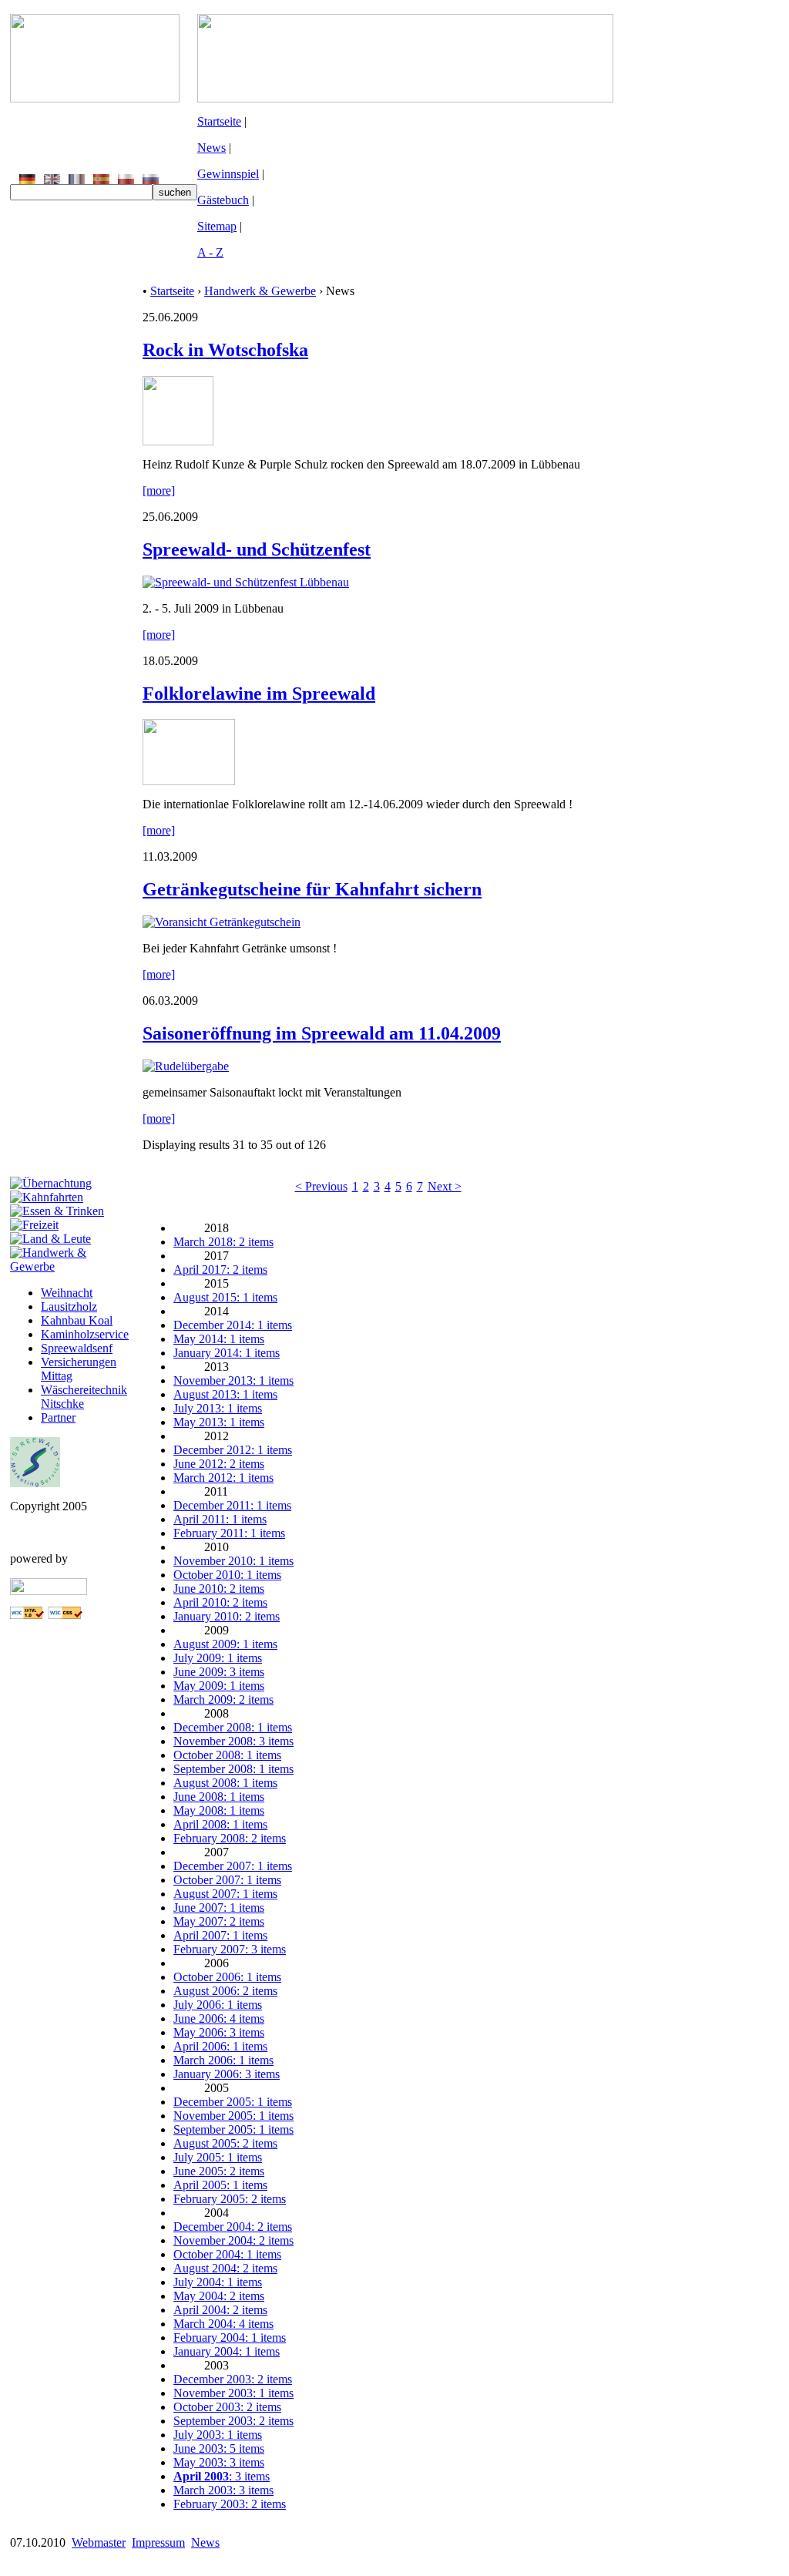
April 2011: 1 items (220, 1519)
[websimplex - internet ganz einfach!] (49, 1591)
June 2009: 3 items (219, 1672)
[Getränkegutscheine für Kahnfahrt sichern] (222, 922)
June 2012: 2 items (219, 1464)
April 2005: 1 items (220, 2185)
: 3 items (222, 2476)
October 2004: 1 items (227, 2254)
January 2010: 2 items (227, 1616)
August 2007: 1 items (225, 1894)
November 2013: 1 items (233, 1380)
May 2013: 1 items (219, 1422)
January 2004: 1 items (227, 2351)
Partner (58, 1417)
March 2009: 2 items (223, 1699)
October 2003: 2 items (227, 2407)
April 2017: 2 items (220, 1270)
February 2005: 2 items (230, 2199)
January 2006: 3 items (227, 2074)
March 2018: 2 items (223, 1242)
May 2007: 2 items (219, 1921)
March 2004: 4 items (223, 2324)
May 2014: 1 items (219, 1339)
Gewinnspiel (228, 174)
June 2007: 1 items (219, 1908)
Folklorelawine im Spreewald (259, 694)
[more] (159, 490)
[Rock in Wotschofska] (178, 441)
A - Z (210, 252)
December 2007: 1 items (233, 1866)
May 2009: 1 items (219, 1686)
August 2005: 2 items (225, 2143)
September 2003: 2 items (233, 2421)
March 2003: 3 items (223, 2490)
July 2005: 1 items (218, 2157)
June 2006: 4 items (219, 2018)
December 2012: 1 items (233, 1450)
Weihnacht (67, 1293)
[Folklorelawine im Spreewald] (189, 781)
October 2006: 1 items (227, 1977)
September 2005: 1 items (233, 2129)
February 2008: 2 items (230, 1838)
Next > (445, 1186)
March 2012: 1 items (223, 1478)
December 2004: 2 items (233, 2227)
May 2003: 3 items (219, 2462)
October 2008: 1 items (227, 1755)
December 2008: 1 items (233, 1727)
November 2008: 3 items (233, 1741)
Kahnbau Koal (77, 1320)
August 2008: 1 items (225, 1783)
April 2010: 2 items (220, 1602)
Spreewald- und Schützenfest (257, 549)
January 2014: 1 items (227, 1353)
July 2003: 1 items (218, 2435)
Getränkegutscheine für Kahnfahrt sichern (312, 889)
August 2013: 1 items (225, 1394)
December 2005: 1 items (233, 2102)
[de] (27, 180)
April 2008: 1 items (220, 1824)
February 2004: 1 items (230, 2338)
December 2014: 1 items (233, 1325)
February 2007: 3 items (230, 1949)
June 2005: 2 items (219, 2171)
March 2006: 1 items (223, 2060)
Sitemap (217, 226)
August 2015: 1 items (225, 1297)
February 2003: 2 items (230, 2504)
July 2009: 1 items (218, 1658)
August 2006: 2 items (225, 1991)
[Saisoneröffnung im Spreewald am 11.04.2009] (186, 1066)
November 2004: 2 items (233, 2240)
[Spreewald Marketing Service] (35, 1483)
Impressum (158, 2542)
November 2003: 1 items (233, 2393)
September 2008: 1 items (233, 1769)
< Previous (321, 1186)
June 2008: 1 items (219, 1797)
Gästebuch (223, 200)
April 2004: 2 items (220, 2310)
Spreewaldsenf (77, 1348)
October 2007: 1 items (227, 1880)
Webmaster (99, 2542)
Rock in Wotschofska (225, 350)
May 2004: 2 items (219, 2296)
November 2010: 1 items (233, 1561)
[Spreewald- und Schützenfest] (246, 582)
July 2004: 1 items (218, 2282)
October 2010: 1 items (227, 1575)
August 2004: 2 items (225, 2268)
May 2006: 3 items (219, 2032)
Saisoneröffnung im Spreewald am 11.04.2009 (322, 1033)
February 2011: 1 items (229, 1533)
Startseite (219, 121)
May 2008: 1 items (219, 1810)
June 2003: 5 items (219, 2448)
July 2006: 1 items (218, 2005)
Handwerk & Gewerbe (260, 291)
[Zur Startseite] (95, 98)
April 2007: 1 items (220, 1935)
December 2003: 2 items (233, 2379)
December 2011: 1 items (232, 1505)
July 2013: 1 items (218, 1408)
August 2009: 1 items (225, 1644)
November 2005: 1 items (233, 2116)
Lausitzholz (69, 1306)
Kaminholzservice (85, 1334)
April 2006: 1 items (220, 2046)
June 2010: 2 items (219, 1589)
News (212, 148)
